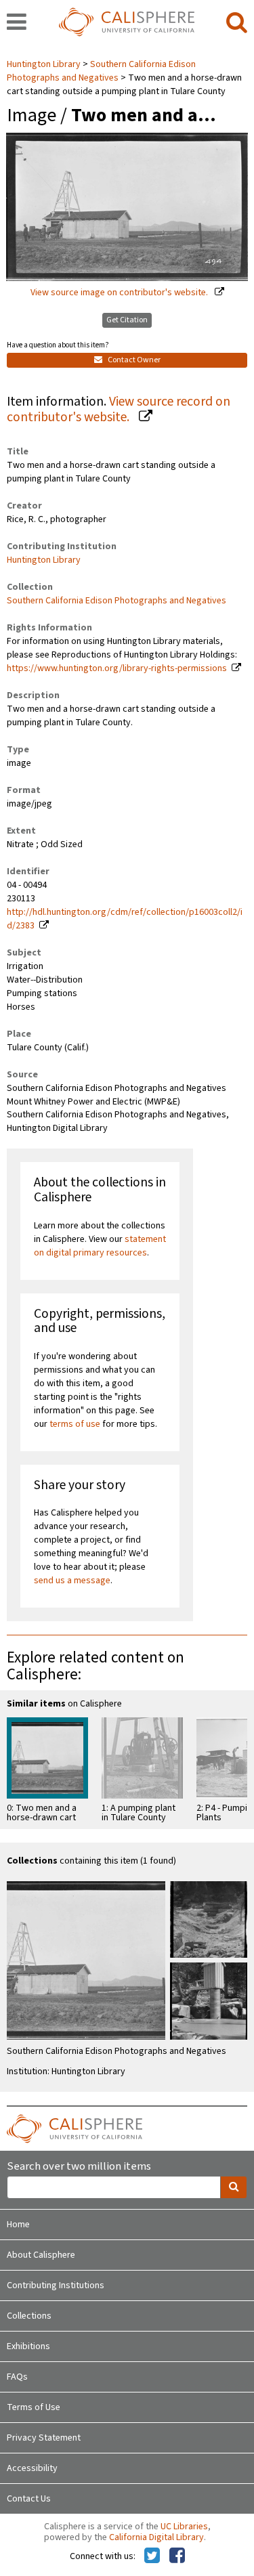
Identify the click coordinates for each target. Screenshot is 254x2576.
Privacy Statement (44, 2438)
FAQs (17, 2377)
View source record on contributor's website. (119, 409)
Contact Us (29, 2499)
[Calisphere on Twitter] (152, 2556)
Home (18, 2225)
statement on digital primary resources (100, 1246)
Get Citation (127, 320)
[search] (237, 23)
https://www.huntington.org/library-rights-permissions (117, 668)
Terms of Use (34, 2407)
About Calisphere (41, 2255)
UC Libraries (184, 2527)
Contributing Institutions (56, 2285)
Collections (29, 2316)
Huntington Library (45, 64)
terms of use (75, 1424)
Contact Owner (133, 360)
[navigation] (17, 23)
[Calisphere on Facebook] (177, 2556)
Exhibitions (28, 2346)
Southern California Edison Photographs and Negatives (101, 71)
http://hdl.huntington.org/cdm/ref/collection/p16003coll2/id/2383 (125, 919)
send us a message (72, 1581)
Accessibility (32, 2468)
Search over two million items (79, 2167)
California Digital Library (156, 2537)
